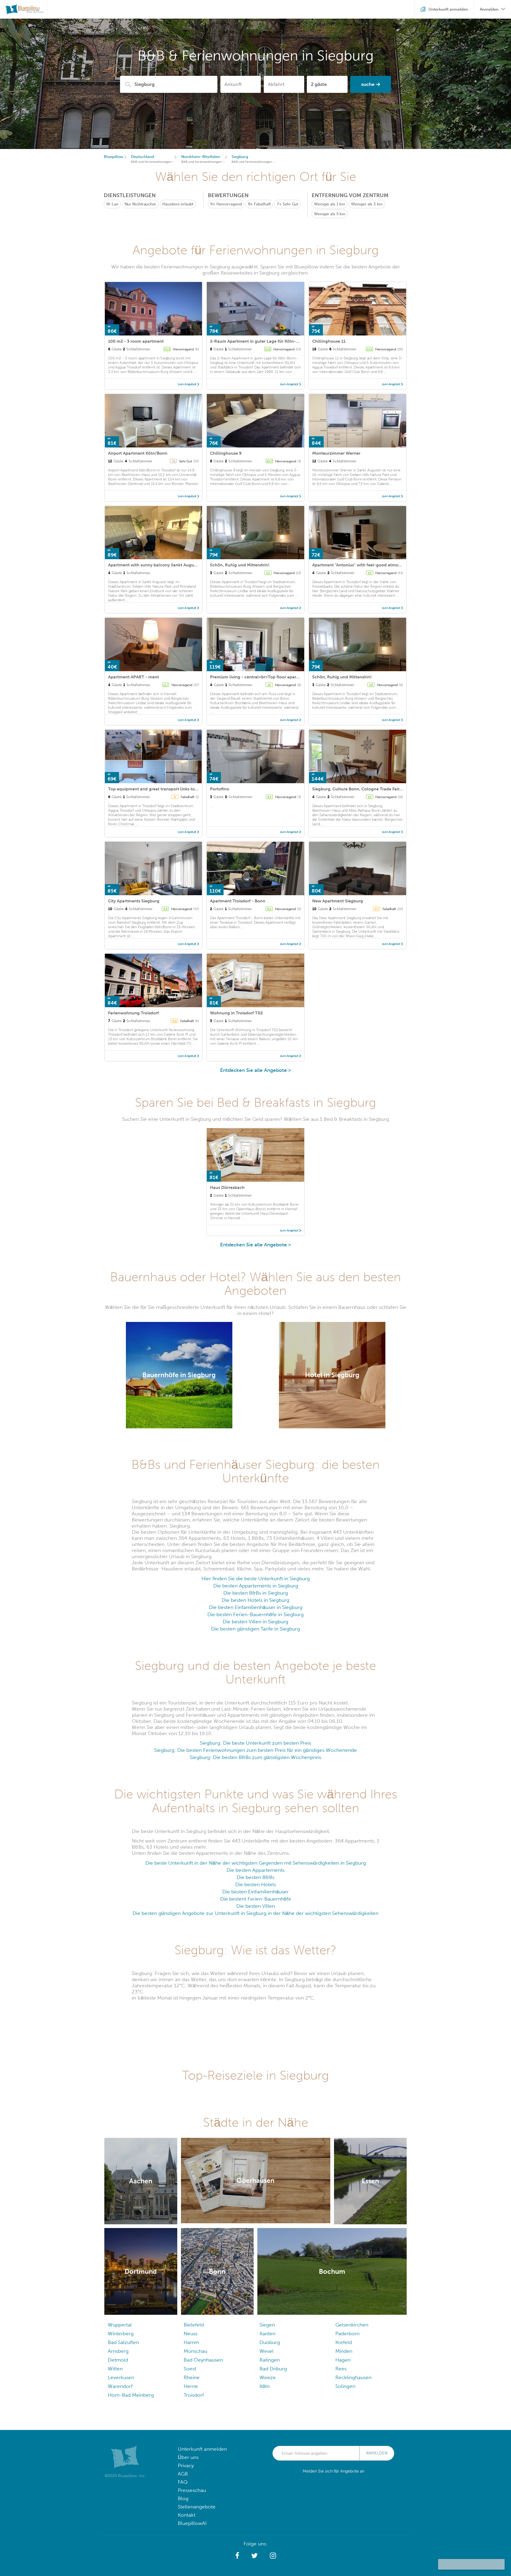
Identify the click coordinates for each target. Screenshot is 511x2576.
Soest (190, 2369)
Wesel (267, 2351)
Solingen (345, 2386)
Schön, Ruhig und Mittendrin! (240, 565)
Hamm (191, 2342)
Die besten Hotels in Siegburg (256, 1600)
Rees (341, 2369)
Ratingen (270, 2360)
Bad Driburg (273, 2369)
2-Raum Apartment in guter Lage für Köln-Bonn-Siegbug (267, 341)
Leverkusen (121, 2377)
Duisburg (270, 2342)
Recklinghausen (353, 2377)
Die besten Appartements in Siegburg (256, 1586)
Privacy (186, 2465)
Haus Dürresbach (227, 1187)
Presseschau (192, 2490)
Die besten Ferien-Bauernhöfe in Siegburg (256, 1614)
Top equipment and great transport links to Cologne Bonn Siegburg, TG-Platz (186, 789)
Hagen (343, 2360)
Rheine (192, 2377)
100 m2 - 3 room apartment (136, 341)
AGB (183, 2474)
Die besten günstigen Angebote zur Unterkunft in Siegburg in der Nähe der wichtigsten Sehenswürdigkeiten (256, 1913)
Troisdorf (194, 2395)
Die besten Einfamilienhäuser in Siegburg (256, 1607)
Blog (183, 2498)
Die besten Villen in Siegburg (256, 1622)
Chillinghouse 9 (226, 453)
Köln (265, 2386)
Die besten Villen (256, 1906)
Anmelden (377, 2453)
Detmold (118, 2360)
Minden (344, 2351)
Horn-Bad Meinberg (131, 2395)
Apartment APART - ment (133, 677)
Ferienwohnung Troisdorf (133, 1013)
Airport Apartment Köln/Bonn (138, 453)
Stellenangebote (197, 2507)
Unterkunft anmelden (202, 2449)
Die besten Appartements (256, 1870)
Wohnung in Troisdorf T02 (236, 1013)
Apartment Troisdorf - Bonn (238, 901)
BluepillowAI (192, 2523)
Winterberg (121, 2334)
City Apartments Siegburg (134, 901)
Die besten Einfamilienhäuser (256, 1892)
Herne (191, 2386)
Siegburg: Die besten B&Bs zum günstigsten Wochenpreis (256, 1757)
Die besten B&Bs (256, 1877)
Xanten (267, 2334)
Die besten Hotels (256, 1884)
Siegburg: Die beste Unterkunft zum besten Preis (256, 1743)
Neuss (191, 2334)
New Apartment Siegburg (338, 901)
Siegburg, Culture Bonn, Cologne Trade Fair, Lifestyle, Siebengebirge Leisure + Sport (396, 789)
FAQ (183, 2482)
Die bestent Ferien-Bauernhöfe (256, 1899)
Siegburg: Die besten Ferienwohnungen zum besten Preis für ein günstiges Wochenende (256, 1750)
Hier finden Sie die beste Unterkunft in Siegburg (256, 1579)
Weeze (268, 2377)
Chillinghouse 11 (329, 341)
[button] (237, 2556)
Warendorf (120, 2386)
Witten (115, 2369)
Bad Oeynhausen (203, 2360)
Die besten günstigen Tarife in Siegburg (256, 1629)
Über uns (188, 2457)
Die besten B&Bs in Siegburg (256, 1593)
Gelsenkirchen (352, 2325)
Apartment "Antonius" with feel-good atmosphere (362, 565)
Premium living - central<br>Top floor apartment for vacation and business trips (290, 677)
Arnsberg (118, 2351)
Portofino (220, 789)
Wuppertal (120, 2325)
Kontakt (187, 2515)
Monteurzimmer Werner (336, 453)
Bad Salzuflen (123, 2342)
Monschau (195, 2351)
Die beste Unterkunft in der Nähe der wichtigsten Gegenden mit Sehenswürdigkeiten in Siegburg (256, 1863)
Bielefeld (194, 2325)
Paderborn (347, 2334)
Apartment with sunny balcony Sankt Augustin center (162, 565)
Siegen (267, 2325)
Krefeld (344, 2342)
